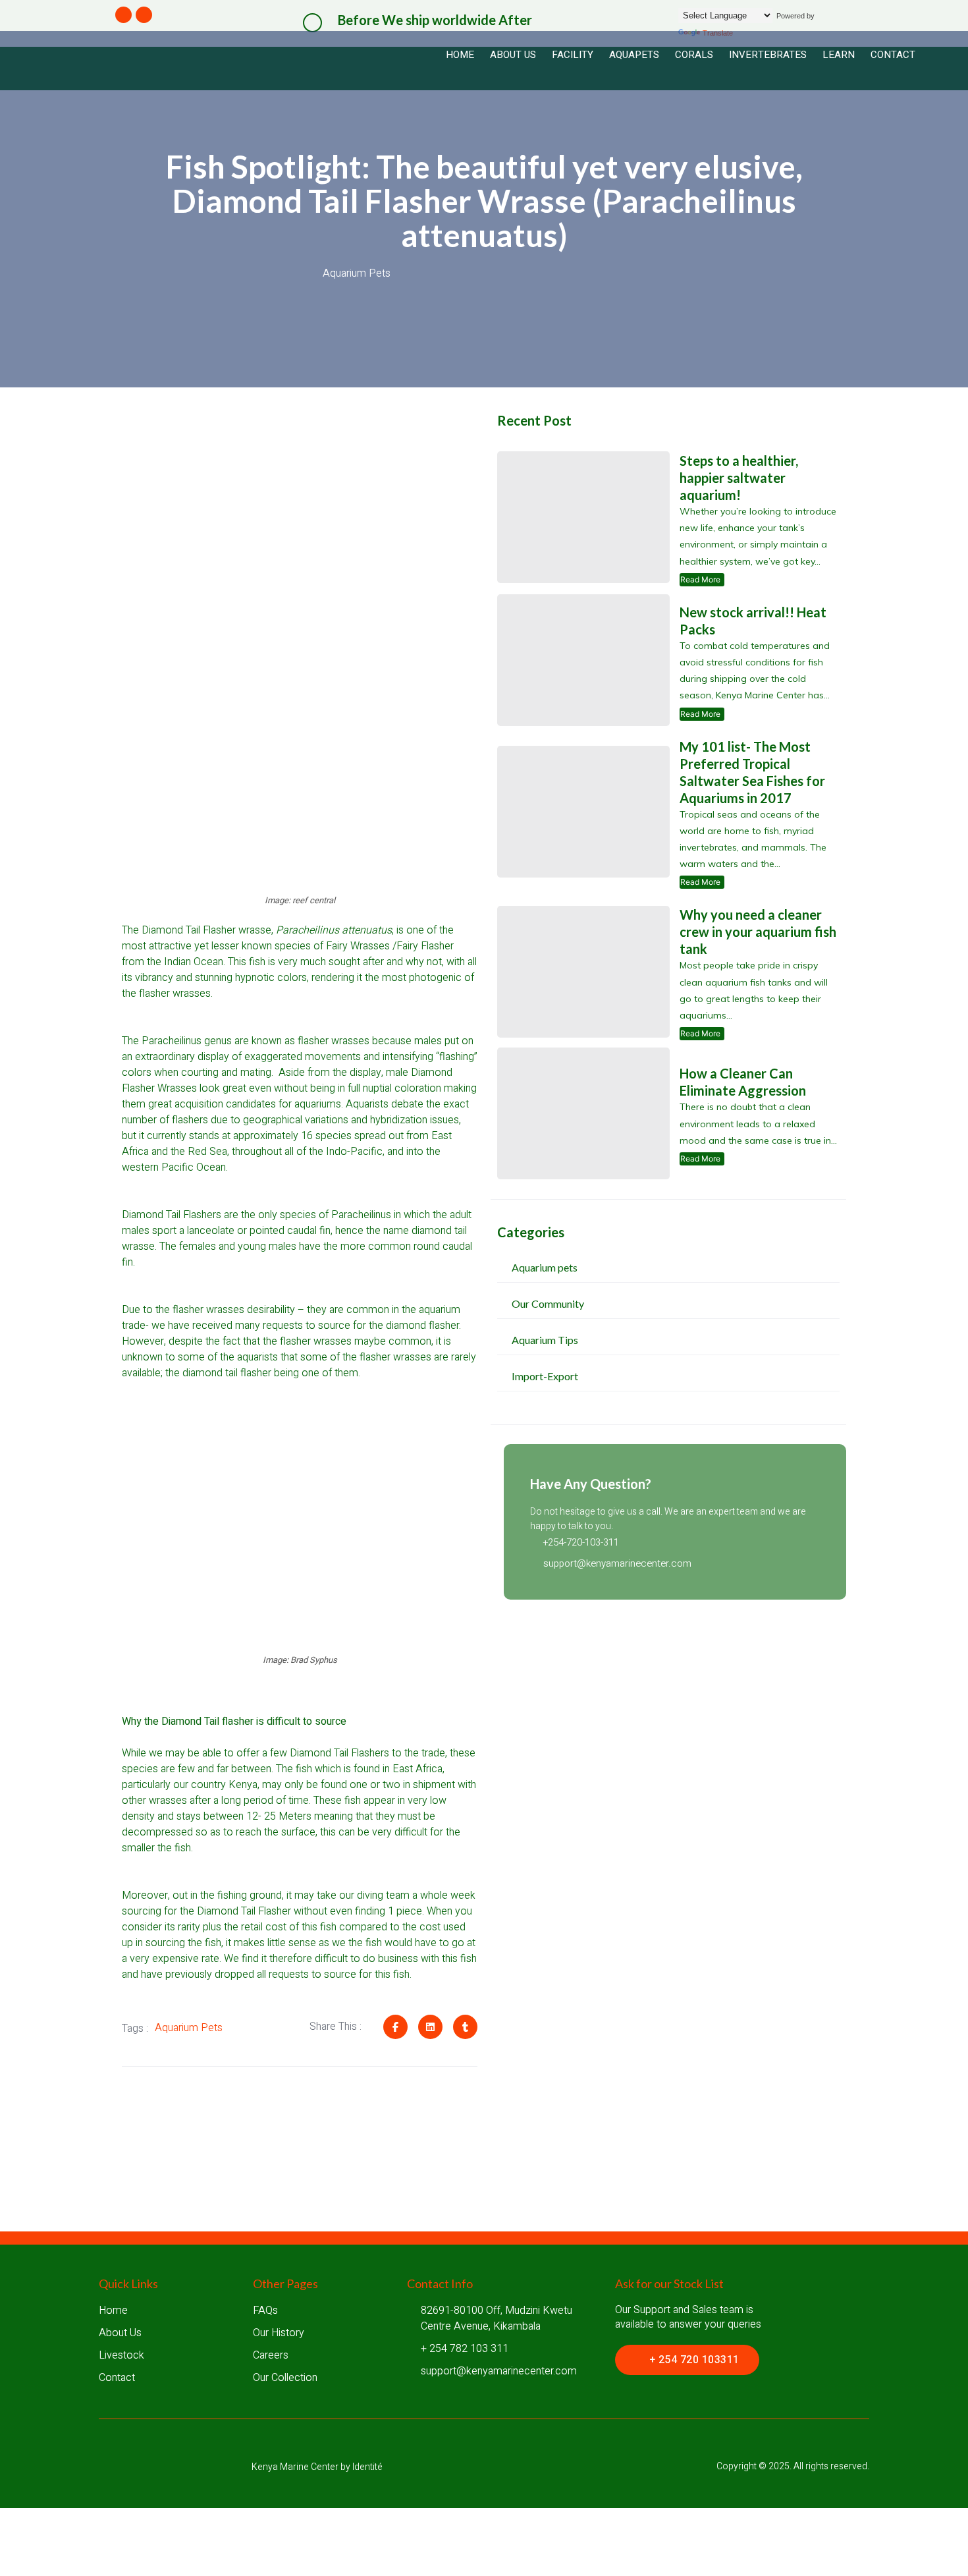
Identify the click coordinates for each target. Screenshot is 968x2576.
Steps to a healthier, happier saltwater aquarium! (739, 478)
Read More (702, 580)
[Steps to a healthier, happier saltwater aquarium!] (583, 517)
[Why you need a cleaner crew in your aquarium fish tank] (583, 972)
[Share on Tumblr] (465, 2027)
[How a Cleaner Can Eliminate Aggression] (583, 1113)
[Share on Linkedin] (430, 2027)
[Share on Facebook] (395, 2027)
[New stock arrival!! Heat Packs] (583, 660)
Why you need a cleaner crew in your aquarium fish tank (758, 932)
